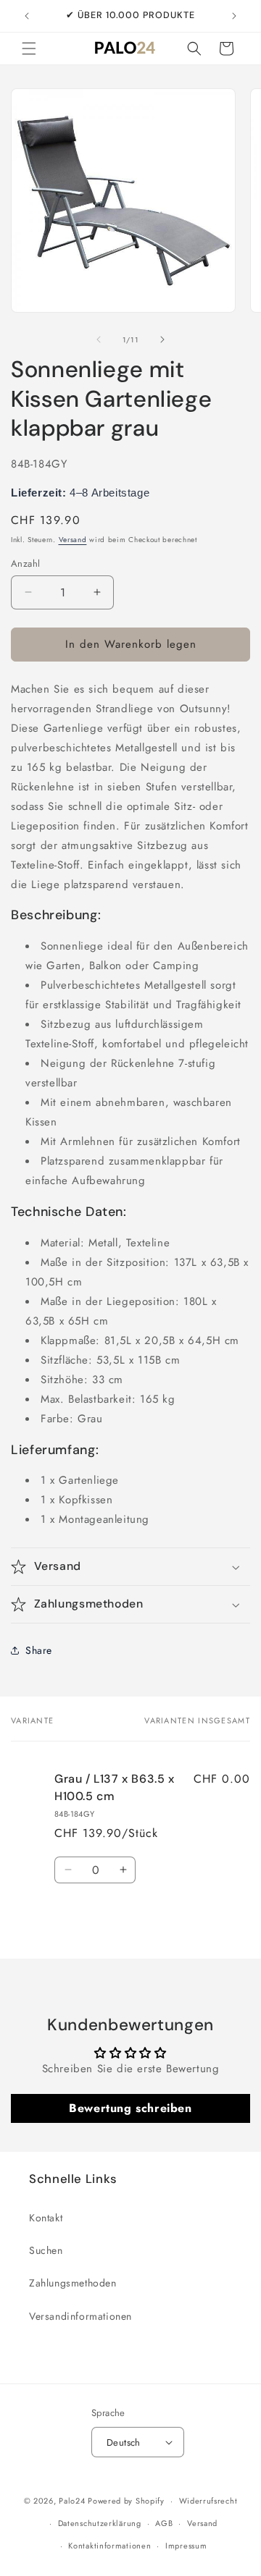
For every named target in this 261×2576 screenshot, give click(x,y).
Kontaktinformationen (109, 2546)
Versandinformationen (80, 2316)
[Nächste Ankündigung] (234, 16)
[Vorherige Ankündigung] (27, 16)
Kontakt (46, 2218)
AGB (164, 2523)
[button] (29, 48)
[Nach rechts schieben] (162, 339)
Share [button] (39, 1650)
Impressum (186, 2546)
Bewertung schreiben (130, 2108)
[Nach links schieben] (99, 339)
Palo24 (72, 2501)
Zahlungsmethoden (73, 2283)
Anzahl (25, 563)
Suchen (46, 2250)
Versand (73, 540)
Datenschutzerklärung (100, 2523)
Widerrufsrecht (208, 2501)
